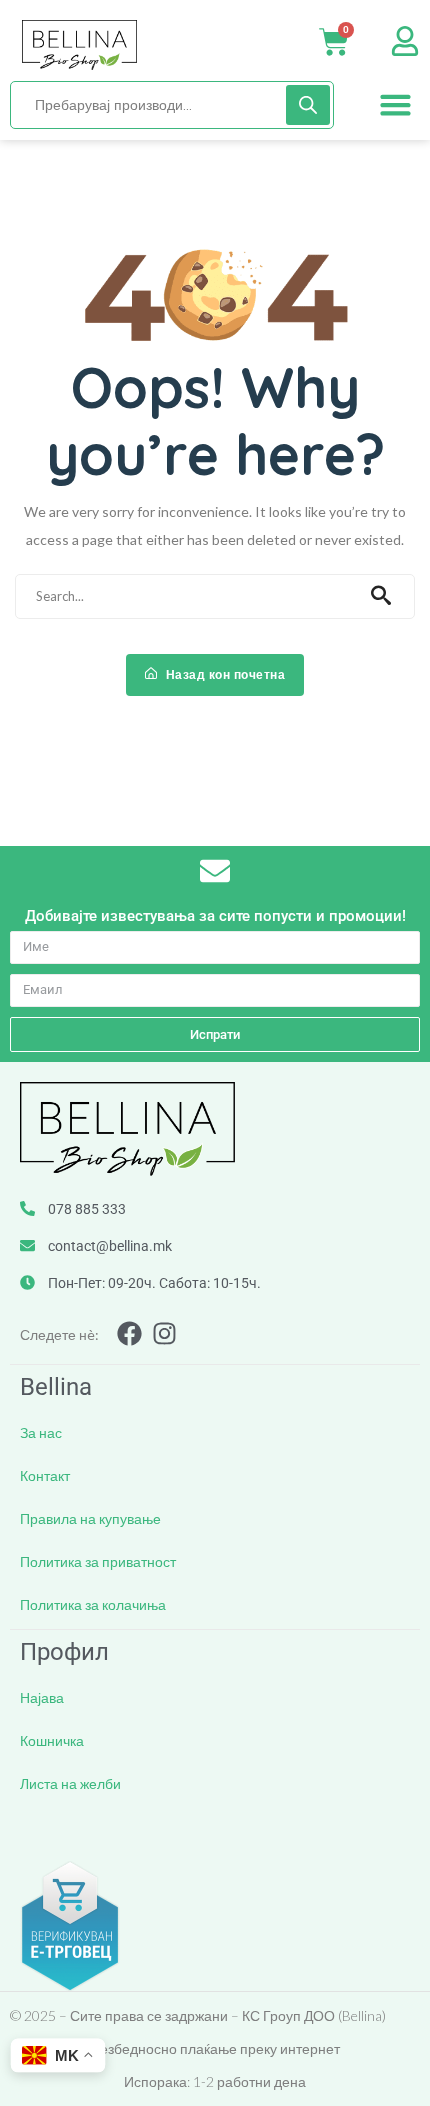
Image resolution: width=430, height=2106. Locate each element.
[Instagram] (164, 1333)
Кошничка (52, 1740)
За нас (41, 1432)
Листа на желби (70, 1783)
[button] (396, 105)
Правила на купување (90, 1518)
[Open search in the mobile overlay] (172, 105)
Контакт (45, 1475)
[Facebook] (129, 1333)
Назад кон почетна (223, 674)
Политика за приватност (98, 1561)
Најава (42, 1697)
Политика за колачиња (93, 1604)
